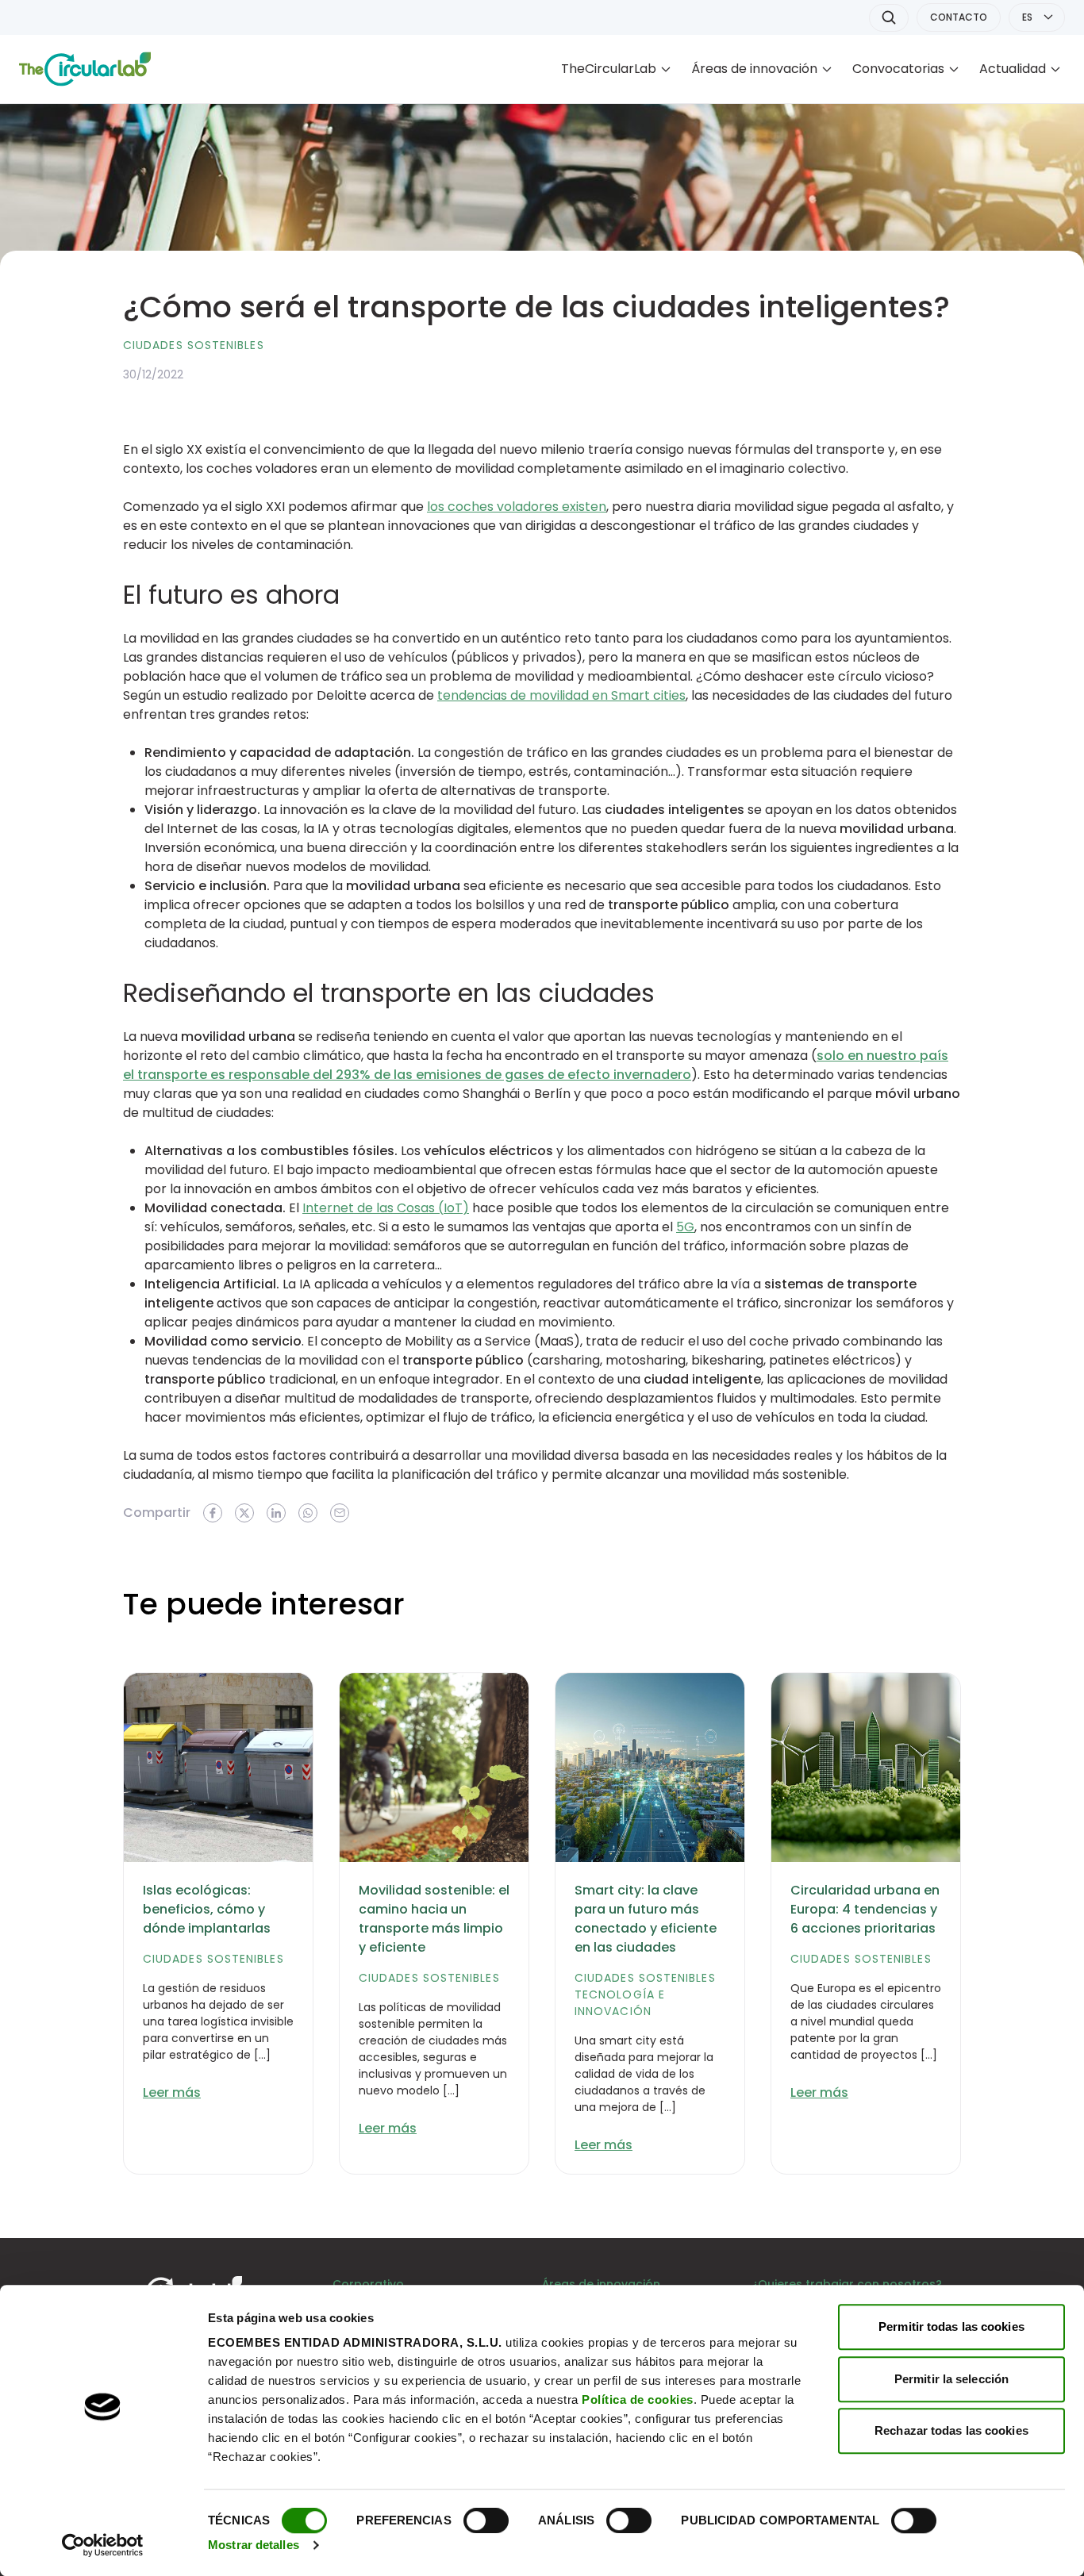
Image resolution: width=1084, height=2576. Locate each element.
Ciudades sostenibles (194, 345)
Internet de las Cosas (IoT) (386, 1208)
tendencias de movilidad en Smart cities (561, 695)
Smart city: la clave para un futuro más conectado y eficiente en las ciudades (646, 1919)
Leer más (172, 2092)
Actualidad (1013, 69)
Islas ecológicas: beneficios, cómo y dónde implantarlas (207, 1909)
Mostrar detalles (254, 2545)
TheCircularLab (609, 69)
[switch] (486, 2520)
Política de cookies (638, 2399)
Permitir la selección (951, 2379)
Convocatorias (898, 69)
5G (685, 1227)
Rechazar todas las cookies (951, 2430)
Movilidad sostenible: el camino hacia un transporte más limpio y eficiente (434, 1919)
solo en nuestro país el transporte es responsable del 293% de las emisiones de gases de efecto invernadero (536, 1065)
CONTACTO (959, 17)
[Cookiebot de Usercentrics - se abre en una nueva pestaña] (103, 2545)
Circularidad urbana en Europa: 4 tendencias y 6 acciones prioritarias (865, 1909)
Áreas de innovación (754, 69)
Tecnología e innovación (620, 2003)
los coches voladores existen (517, 507)
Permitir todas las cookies (951, 2326)
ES (1027, 17)
